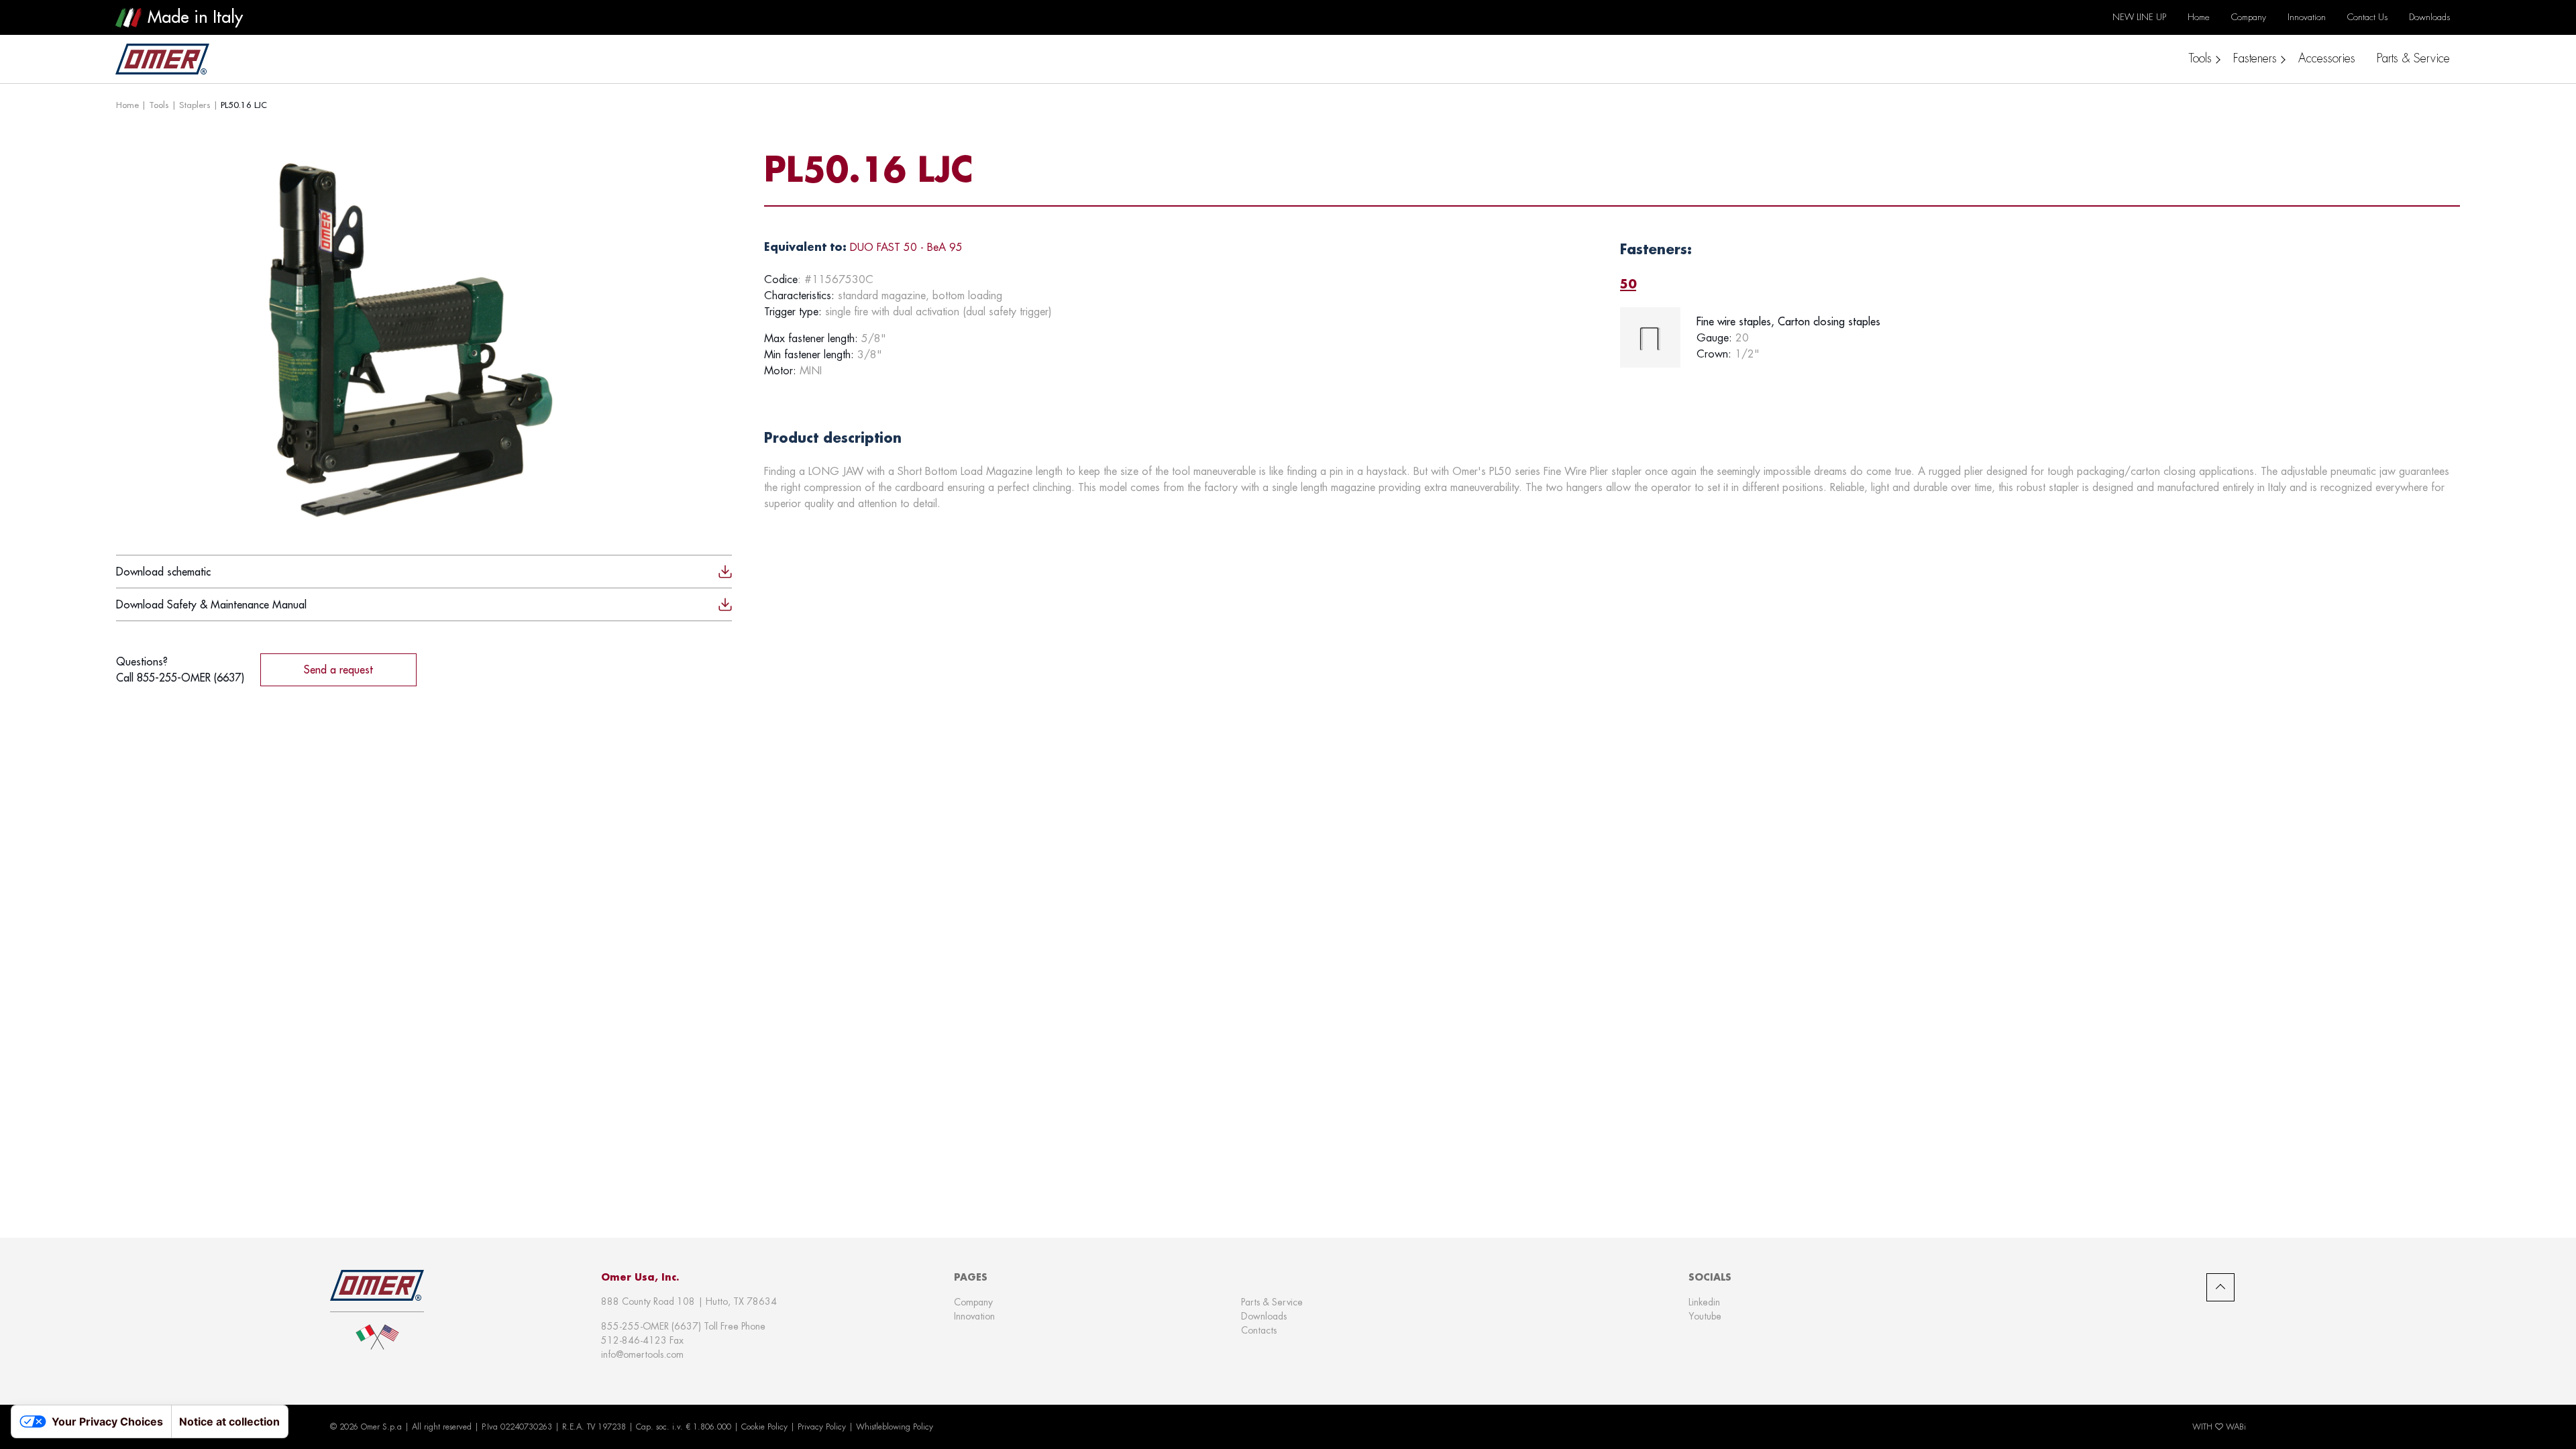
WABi (2236, 1427)
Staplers (195, 105)
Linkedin (1704, 1302)
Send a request (338, 669)
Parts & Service (1272, 1302)
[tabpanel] (2040, 337)
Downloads (1264, 1316)
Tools (159, 105)
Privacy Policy (822, 1427)
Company (973, 1302)
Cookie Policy (764, 1427)
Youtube (1705, 1316)
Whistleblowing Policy (895, 1427)
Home (127, 105)
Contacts (1259, 1330)
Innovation (974, 1316)
